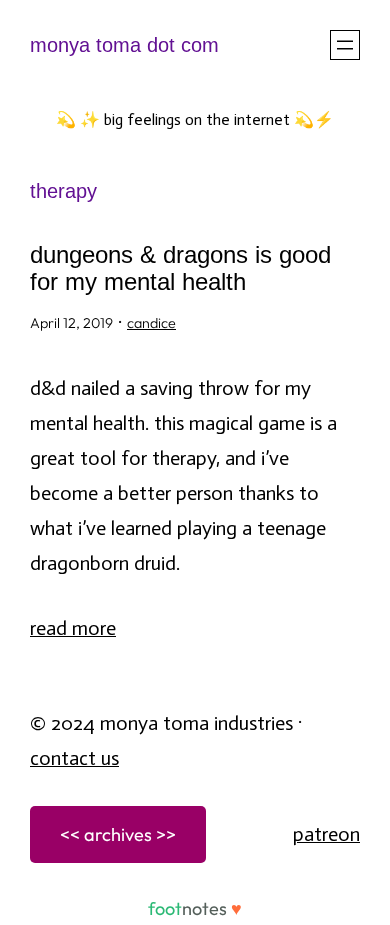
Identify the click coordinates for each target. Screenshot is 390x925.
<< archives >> (118, 834)
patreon (326, 834)
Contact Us (74, 758)
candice (151, 323)
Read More (73, 628)
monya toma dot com (124, 45)
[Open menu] (345, 45)
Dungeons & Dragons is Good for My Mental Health (180, 268)
